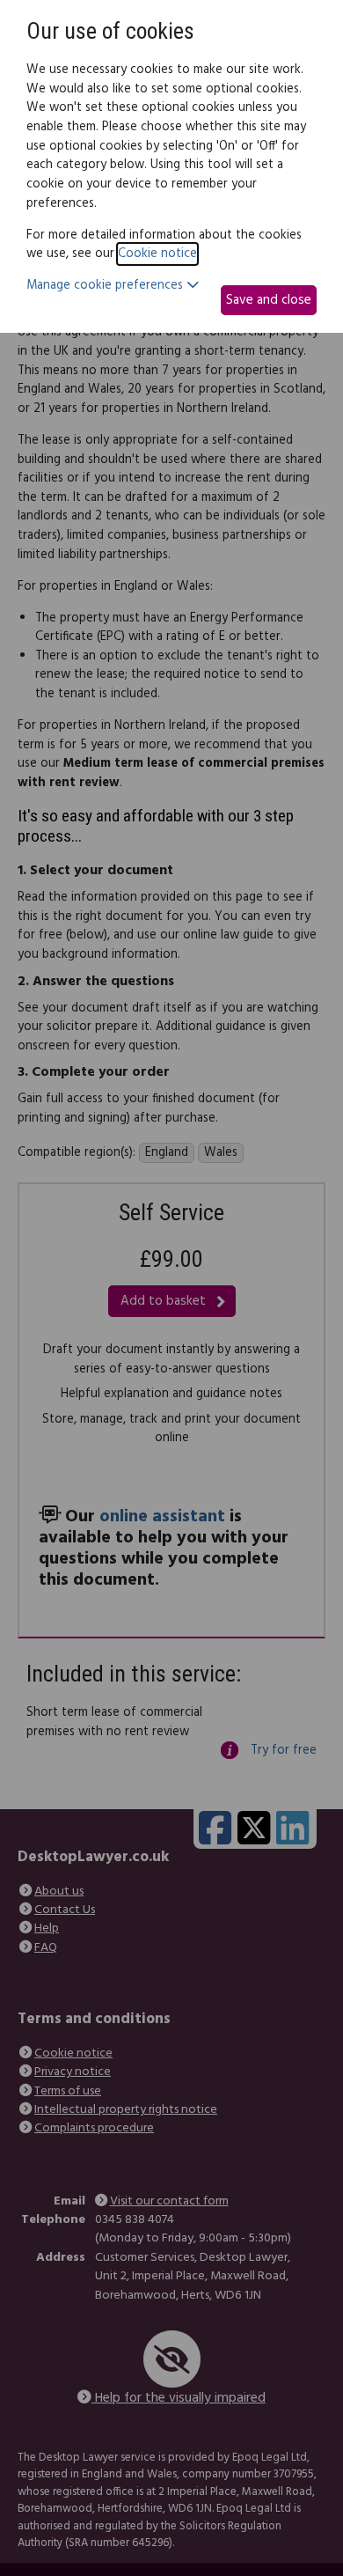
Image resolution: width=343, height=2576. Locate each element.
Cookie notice (157, 254)
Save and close (269, 300)
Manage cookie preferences (106, 286)
